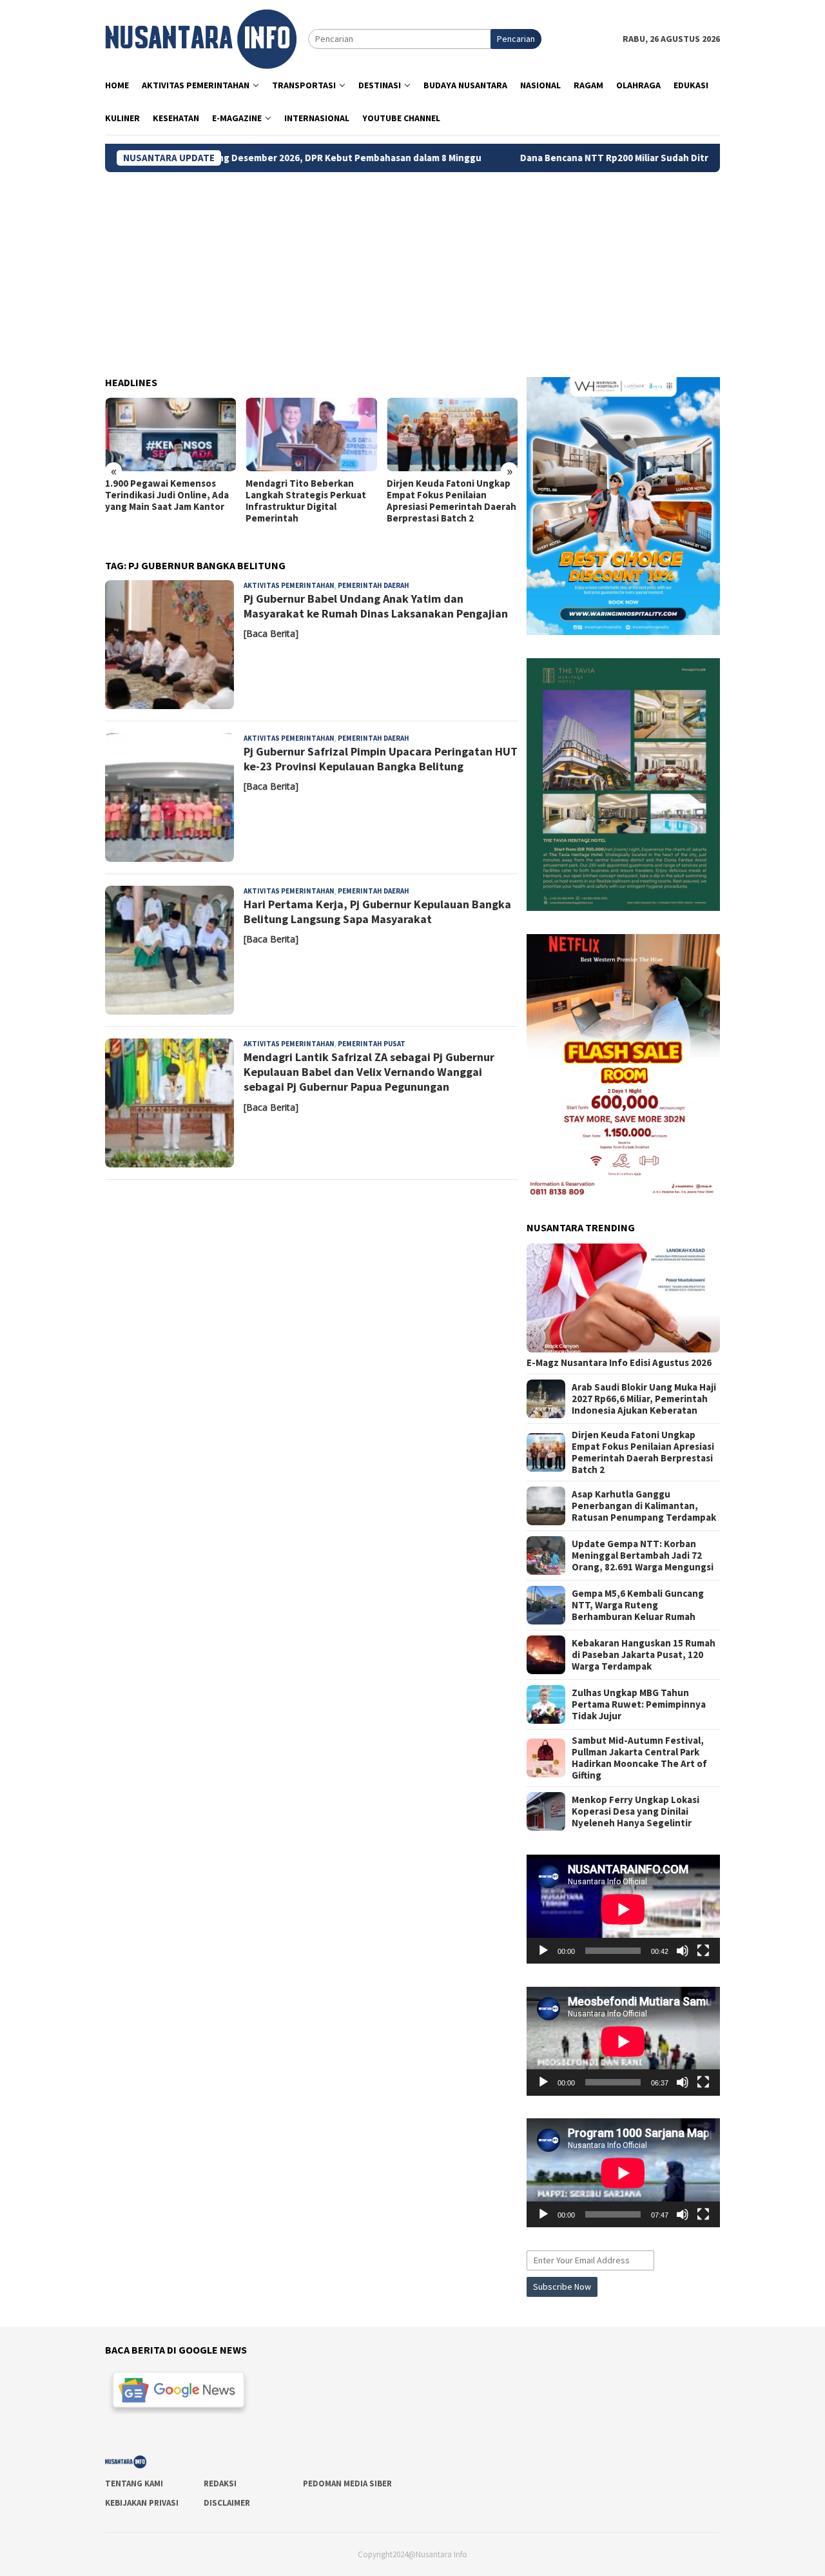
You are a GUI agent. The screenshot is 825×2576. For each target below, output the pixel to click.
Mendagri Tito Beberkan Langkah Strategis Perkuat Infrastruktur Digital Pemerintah (165, 501)
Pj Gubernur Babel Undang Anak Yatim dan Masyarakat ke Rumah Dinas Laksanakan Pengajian (376, 606)
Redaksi (220, 2483)
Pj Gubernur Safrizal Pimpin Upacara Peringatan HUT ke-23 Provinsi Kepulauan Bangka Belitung (381, 759)
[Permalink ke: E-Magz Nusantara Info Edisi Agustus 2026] (623, 1298)
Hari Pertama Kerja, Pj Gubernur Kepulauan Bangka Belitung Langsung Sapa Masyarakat (377, 912)
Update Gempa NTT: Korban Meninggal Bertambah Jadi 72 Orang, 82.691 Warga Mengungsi (643, 1556)
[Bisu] (683, 1951)
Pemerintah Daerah (374, 585)
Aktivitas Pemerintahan (289, 585)
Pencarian (516, 39)
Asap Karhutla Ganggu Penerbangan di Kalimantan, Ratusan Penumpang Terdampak (644, 1506)
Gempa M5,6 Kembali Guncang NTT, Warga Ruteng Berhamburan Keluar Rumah (638, 1605)
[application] (623, 1909)
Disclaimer (227, 2503)
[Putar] (543, 1951)
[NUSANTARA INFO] (201, 38)
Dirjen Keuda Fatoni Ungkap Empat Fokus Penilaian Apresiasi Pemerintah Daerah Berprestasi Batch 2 (310, 501)
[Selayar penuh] (703, 1951)
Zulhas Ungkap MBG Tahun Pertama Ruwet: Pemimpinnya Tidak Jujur (639, 1704)
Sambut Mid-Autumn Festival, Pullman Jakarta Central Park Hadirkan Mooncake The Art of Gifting (639, 1758)
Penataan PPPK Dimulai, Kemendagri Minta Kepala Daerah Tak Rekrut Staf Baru (451, 495)
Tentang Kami (134, 2483)
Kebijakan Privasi (142, 2503)
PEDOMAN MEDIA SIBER (347, 2483)
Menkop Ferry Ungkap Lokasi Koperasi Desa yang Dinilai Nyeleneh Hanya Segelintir (636, 1811)
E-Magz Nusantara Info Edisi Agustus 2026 (619, 1363)
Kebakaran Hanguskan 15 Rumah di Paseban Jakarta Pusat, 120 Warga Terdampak (644, 1655)
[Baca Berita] (271, 633)
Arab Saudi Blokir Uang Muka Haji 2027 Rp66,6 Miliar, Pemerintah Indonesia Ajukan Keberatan (644, 1399)
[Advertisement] (412, 269)
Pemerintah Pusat (372, 1044)
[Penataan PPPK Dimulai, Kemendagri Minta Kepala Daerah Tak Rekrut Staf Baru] (452, 434)
